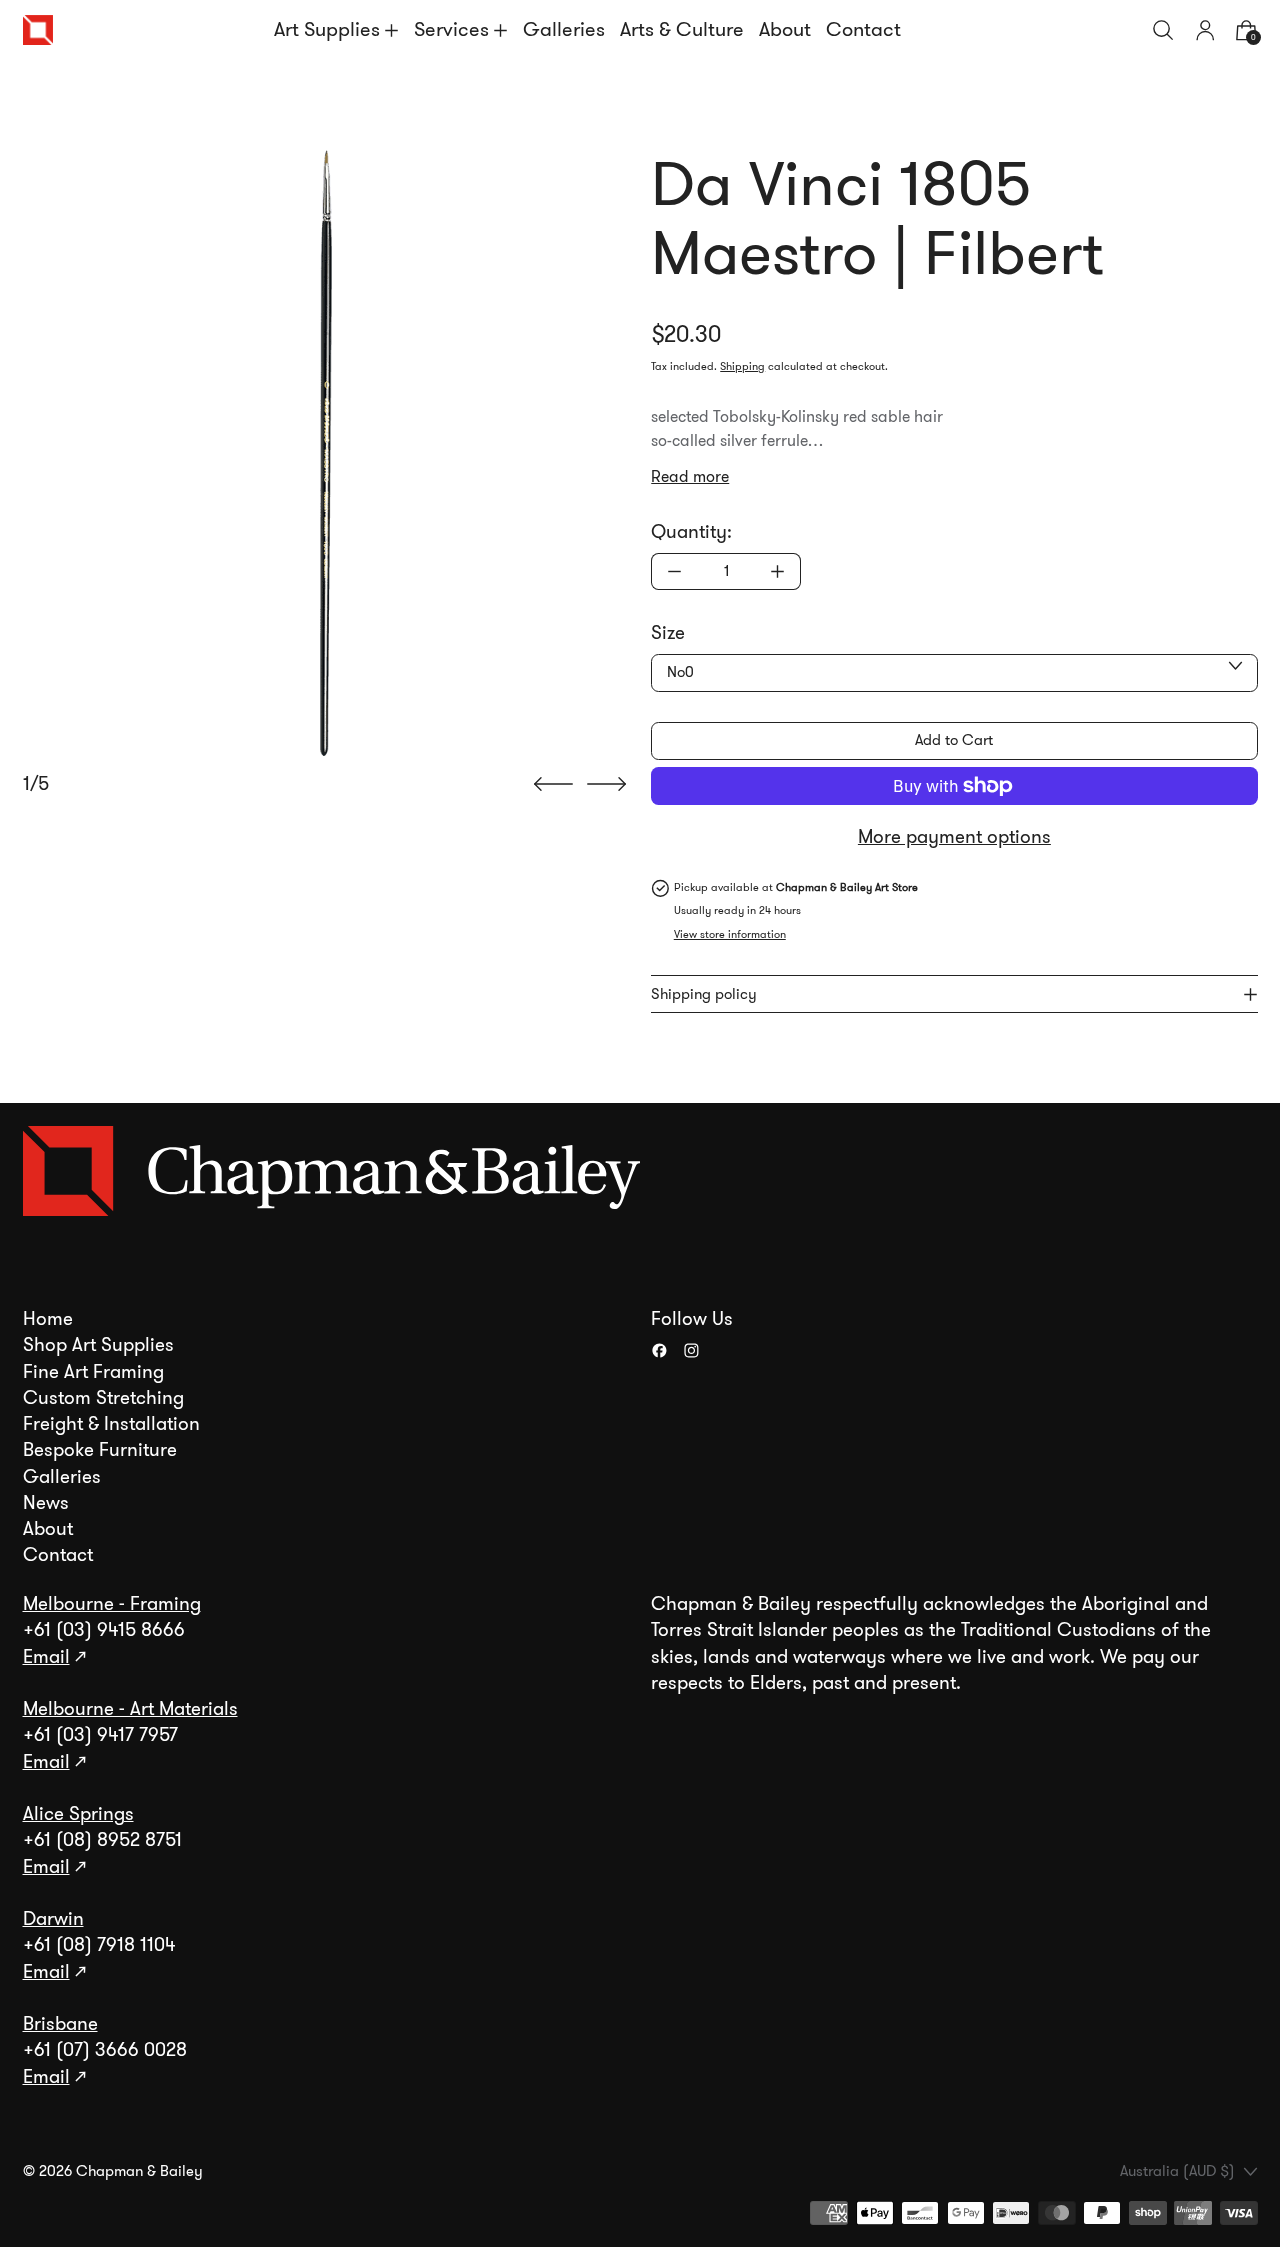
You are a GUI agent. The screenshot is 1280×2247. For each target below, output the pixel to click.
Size (668, 633)
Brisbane (60, 2024)
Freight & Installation (111, 1424)
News (46, 1503)
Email (46, 1657)
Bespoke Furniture (100, 1450)
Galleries (564, 29)
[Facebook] (659, 1350)
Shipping (742, 366)
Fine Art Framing (93, 1372)
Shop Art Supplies (98, 1345)
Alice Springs (78, 1814)
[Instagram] (691, 1350)
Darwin (53, 1919)
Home (48, 1319)
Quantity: (691, 532)
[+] (778, 571)
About (785, 29)
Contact (863, 29)
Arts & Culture (682, 29)
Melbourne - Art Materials (130, 1709)
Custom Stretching (103, 1398)
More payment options (954, 837)
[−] (674, 571)
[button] (1163, 30)
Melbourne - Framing (112, 1604)
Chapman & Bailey (139, 2171)
